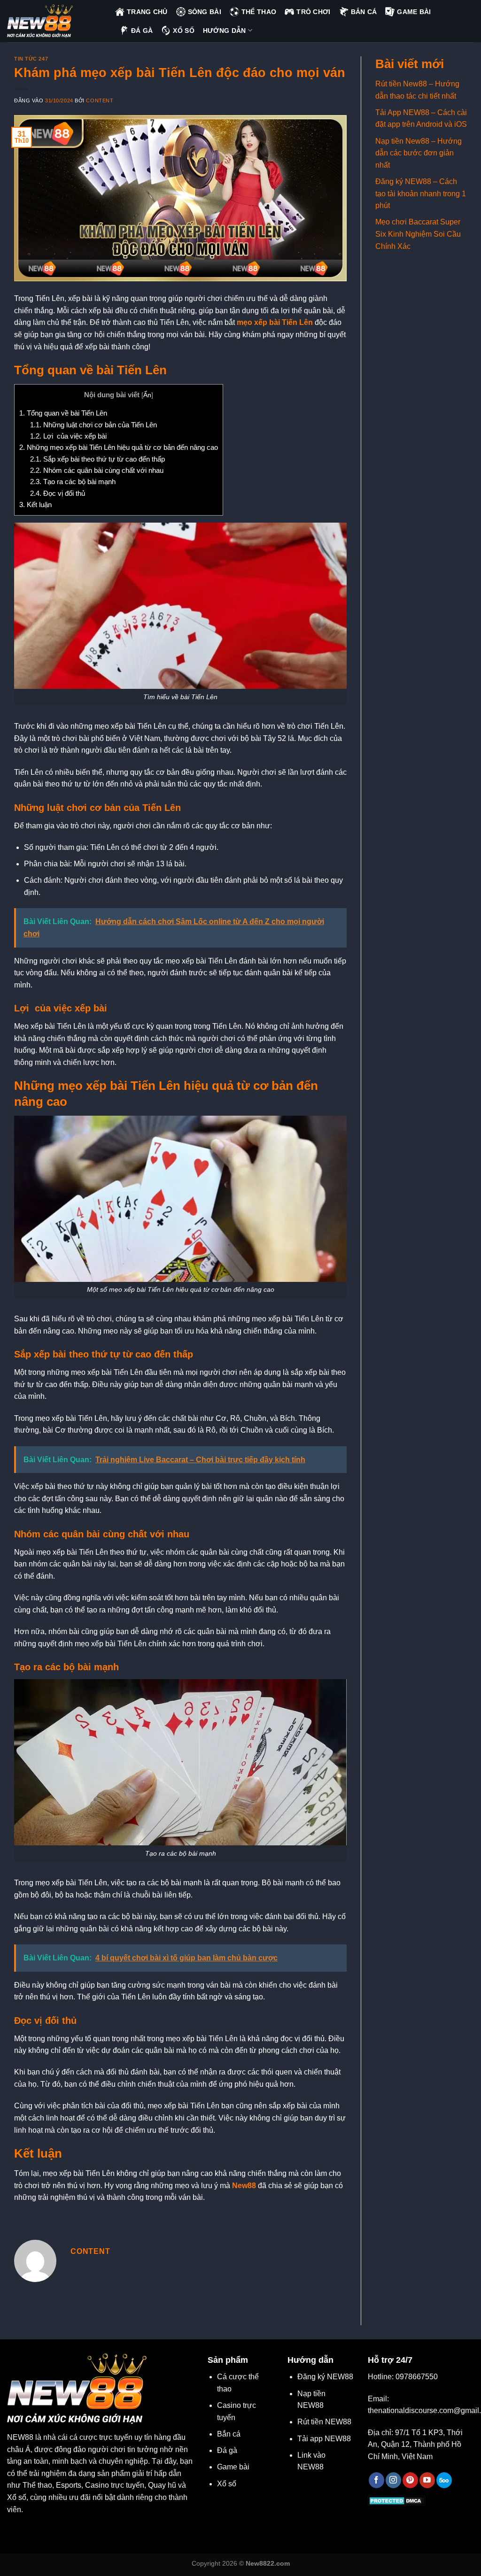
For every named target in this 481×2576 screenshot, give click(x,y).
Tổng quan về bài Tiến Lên (63, 413)
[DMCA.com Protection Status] (397, 2500)
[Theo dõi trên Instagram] (393, 2480)
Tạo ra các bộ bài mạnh (73, 482)
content (100, 100)
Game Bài (414, 12)
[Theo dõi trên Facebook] (376, 2480)
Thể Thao (259, 12)
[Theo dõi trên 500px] (444, 2480)
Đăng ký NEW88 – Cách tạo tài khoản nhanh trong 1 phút (421, 193)
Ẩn (147, 395)
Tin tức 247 (31, 59)
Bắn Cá (364, 12)
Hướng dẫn (225, 31)
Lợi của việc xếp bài (68, 436)
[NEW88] (54, 21)
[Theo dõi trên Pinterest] (410, 2480)
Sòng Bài (205, 12)
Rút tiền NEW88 (324, 2422)
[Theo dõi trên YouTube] (427, 2480)
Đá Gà (142, 31)
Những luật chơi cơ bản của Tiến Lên (93, 425)
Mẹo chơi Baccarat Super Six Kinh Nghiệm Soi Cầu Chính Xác (418, 234)
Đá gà (227, 2450)
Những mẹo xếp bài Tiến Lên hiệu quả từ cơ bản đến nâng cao (119, 447)
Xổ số (227, 2484)
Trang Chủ (147, 12)
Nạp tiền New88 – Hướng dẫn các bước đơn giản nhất (419, 153)
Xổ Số (183, 31)
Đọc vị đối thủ (58, 493)
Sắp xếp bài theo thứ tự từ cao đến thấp (97, 459)
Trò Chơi (313, 12)
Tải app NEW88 (324, 2439)
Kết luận (35, 505)
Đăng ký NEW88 (325, 2377)
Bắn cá (229, 2434)
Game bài (233, 2467)
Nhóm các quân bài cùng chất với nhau (97, 470)
